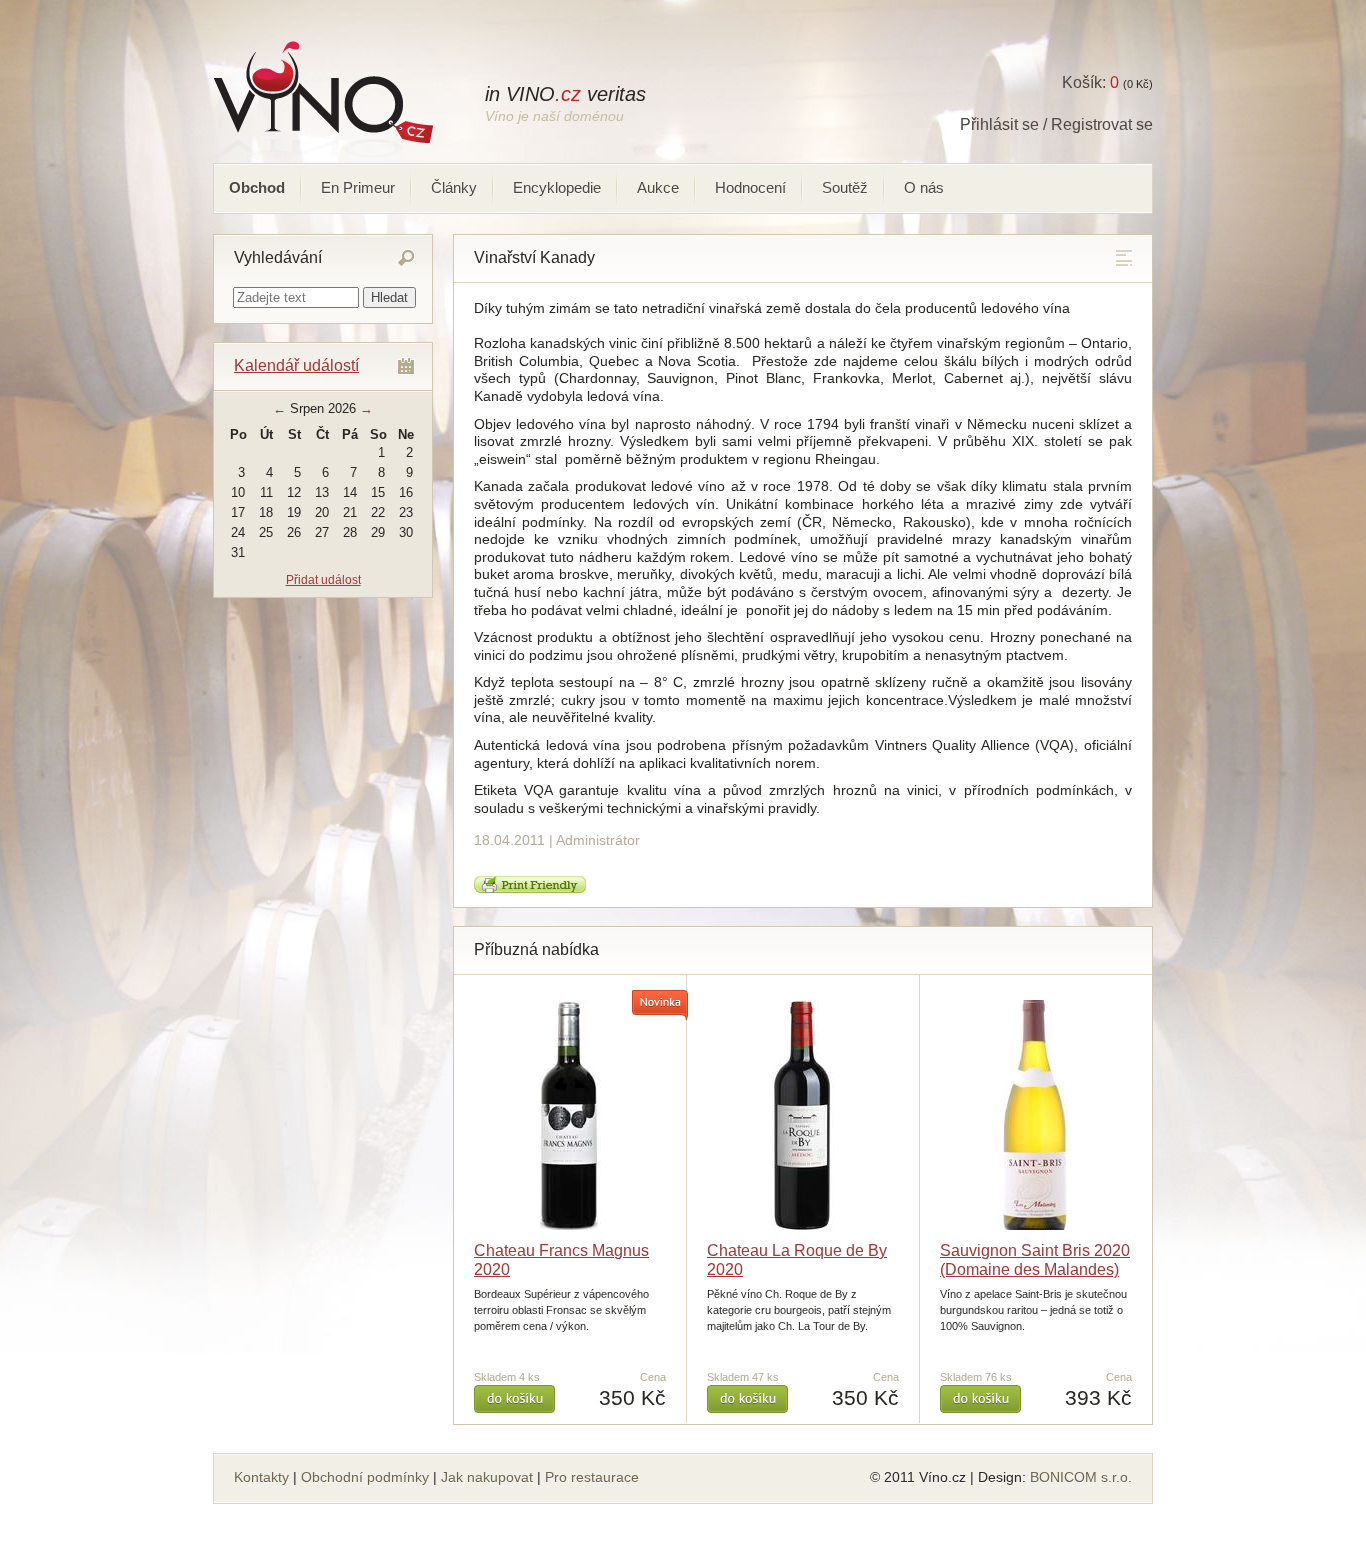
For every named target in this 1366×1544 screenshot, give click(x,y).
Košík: (1090, 82)
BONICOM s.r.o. (1081, 1477)
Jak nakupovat (487, 1477)
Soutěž (845, 187)
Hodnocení (750, 187)
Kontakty (261, 1477)
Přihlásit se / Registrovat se (1056, 124)
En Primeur (358, 187)
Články (454, 187)
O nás (924, 187)
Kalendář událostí (296, 365)
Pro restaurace (592, 1477)
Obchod (257, 187)
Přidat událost (323, 579)
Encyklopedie (557, 187)
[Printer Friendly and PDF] (530, 888)
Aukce (658, 187)
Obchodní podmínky (365, 1477)
